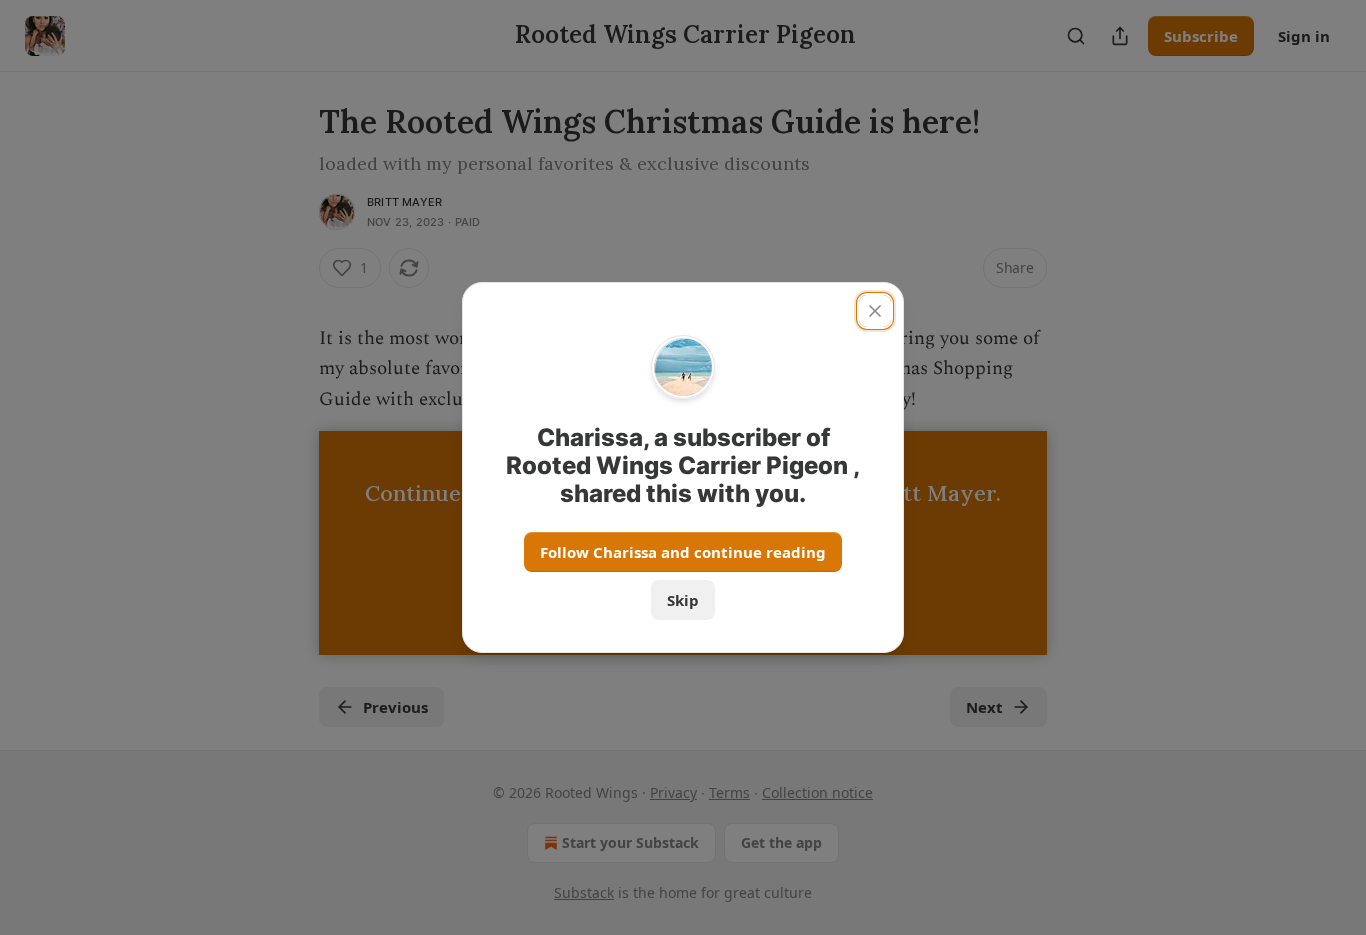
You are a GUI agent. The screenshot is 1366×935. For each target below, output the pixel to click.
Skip (683, 600)
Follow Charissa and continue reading (683, 552)
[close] (875, 311)
